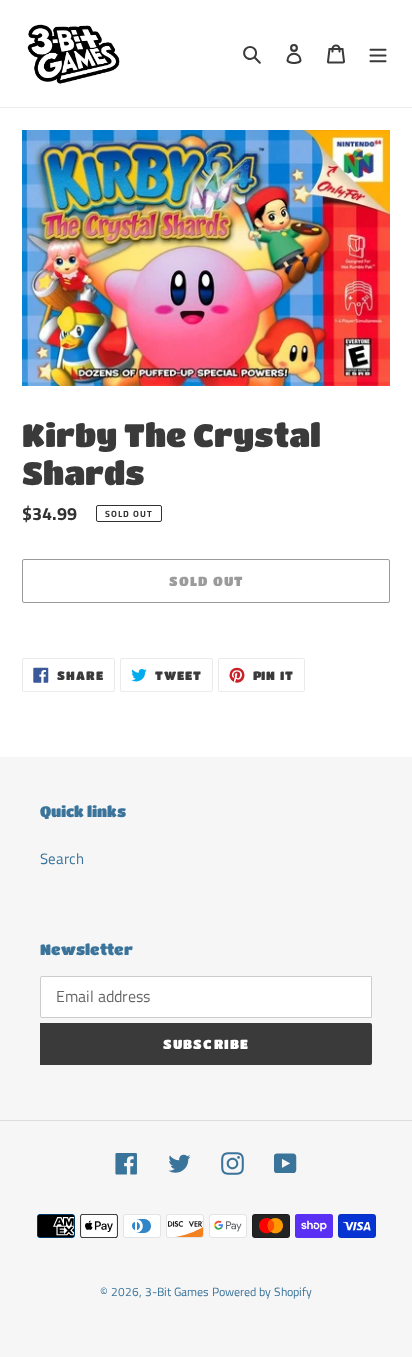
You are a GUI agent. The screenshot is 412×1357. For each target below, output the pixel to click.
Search (62, 858)
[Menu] (378, 53)
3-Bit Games (177, 1291)
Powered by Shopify (262, 1291)
